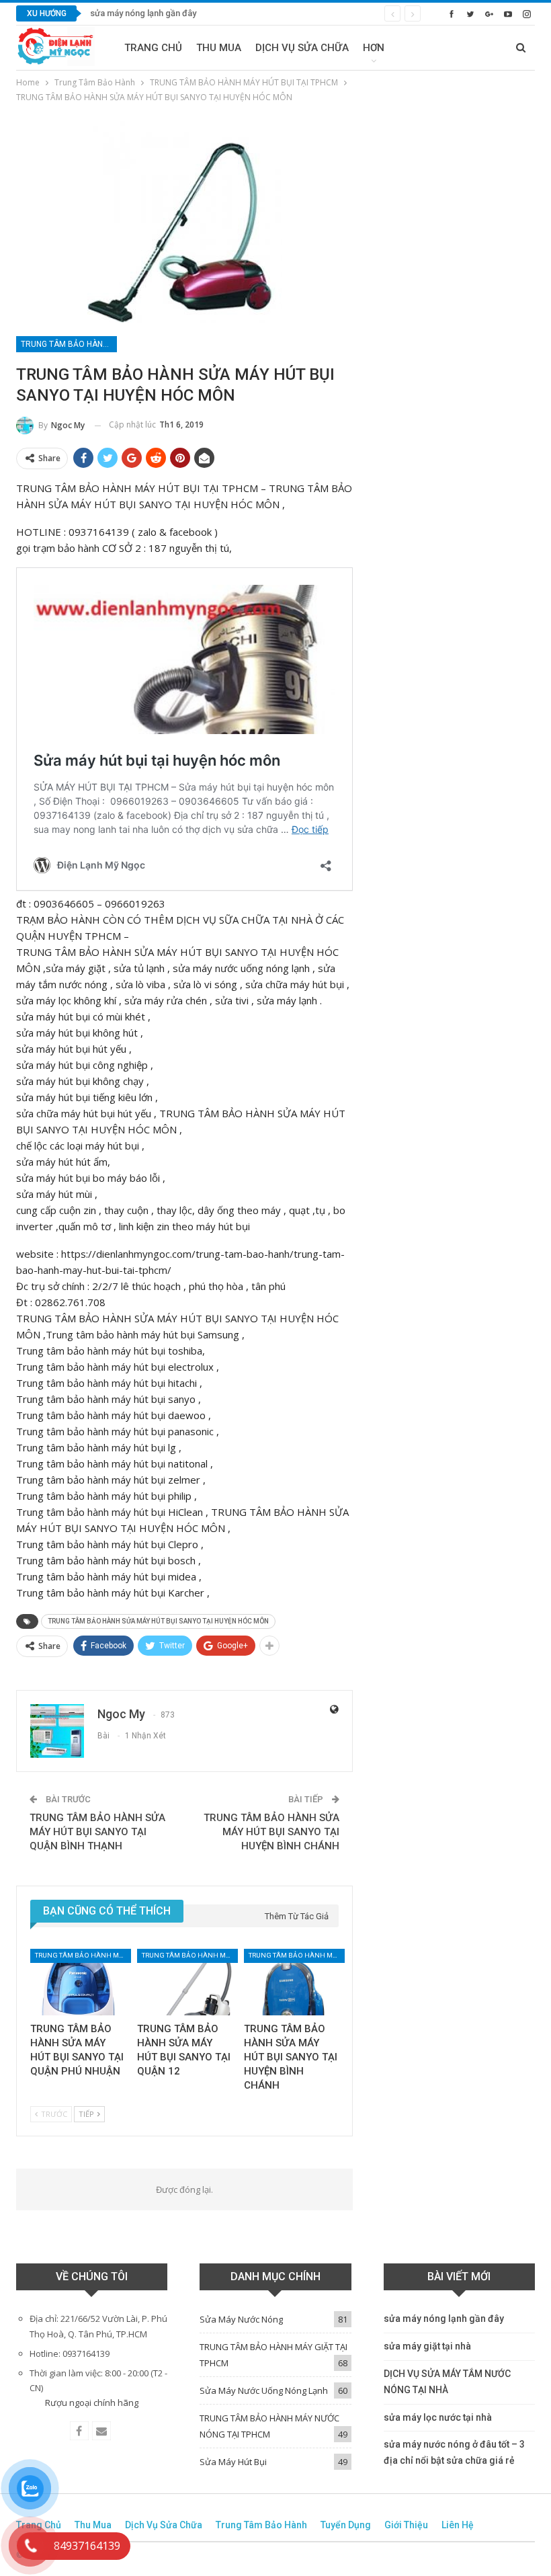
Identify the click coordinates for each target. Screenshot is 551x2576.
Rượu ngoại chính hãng (92, 2403)
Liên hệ (458, 2525)
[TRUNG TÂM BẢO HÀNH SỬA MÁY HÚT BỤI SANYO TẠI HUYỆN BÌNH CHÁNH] (291, 1982)
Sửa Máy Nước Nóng (241, 2319)
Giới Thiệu (406, 2525)
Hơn (374, 48)
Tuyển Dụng (346, 2525)
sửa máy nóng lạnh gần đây (143, 13)
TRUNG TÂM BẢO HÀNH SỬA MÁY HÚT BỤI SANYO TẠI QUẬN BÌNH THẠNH (97, 1832)
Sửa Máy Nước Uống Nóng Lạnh (264, 2390)
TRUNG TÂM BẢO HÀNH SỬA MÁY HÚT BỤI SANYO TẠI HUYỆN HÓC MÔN (158, 1621)
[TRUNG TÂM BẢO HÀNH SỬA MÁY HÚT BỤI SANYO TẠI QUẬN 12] (184, 1982)
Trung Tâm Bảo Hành (261, 2525)
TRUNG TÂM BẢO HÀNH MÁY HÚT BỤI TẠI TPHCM (69, 344)
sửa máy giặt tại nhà (427, 2346)
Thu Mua (219, 48)
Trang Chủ (153, 48)
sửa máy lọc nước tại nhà (438, 2417)
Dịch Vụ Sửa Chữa (302, 48)
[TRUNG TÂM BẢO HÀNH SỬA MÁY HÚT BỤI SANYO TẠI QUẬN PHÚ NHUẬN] (78, 1982)
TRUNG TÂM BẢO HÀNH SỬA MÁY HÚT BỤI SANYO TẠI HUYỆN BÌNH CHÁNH (271, 1832)
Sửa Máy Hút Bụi (233, 2462)
